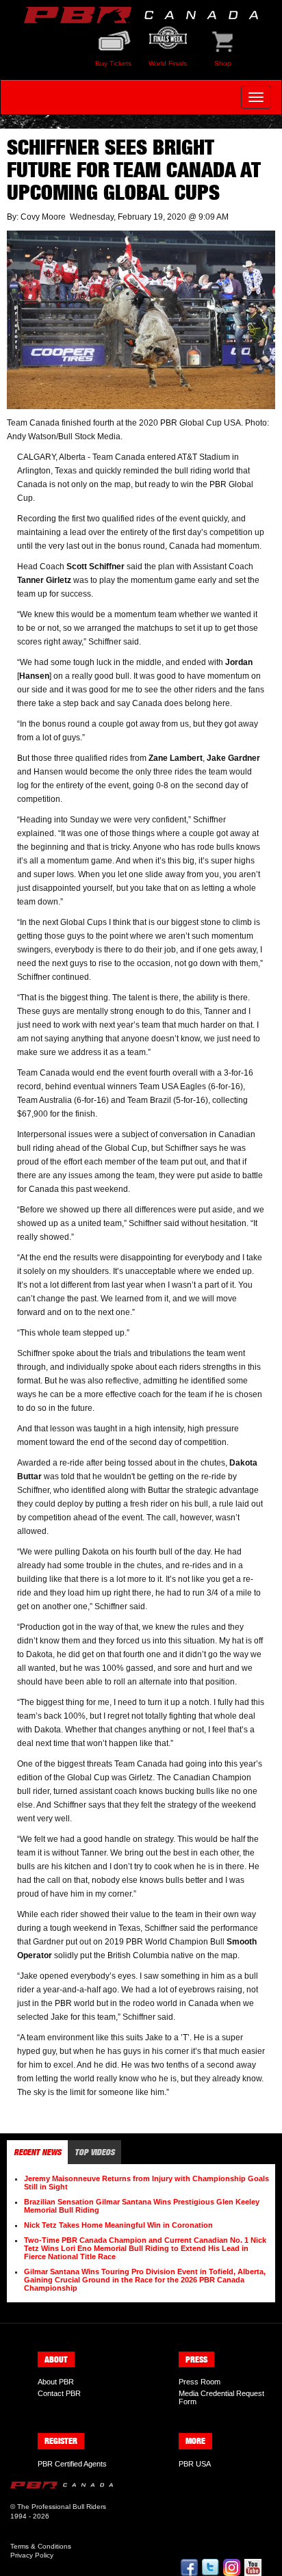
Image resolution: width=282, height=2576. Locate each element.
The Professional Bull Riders (62, 2507)
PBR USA (195, 2464)
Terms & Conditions (41, 2546)
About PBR (56, 2382)
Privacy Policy (32, 2555)
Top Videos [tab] (94, 2152)
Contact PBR (59, 2393)
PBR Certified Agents (72, 2464)
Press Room (200, 2382)
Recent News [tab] (37, 2152)
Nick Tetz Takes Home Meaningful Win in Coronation (118, 2225)
